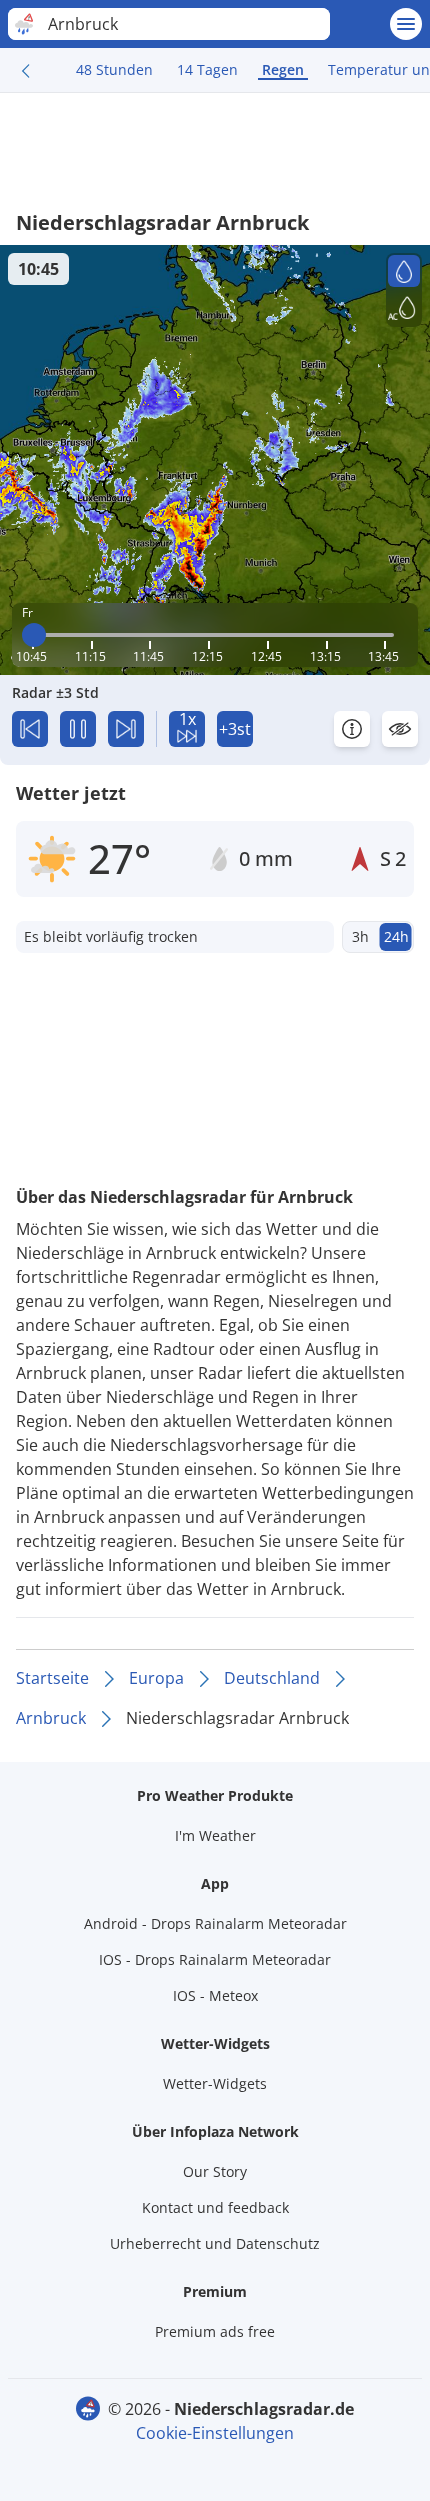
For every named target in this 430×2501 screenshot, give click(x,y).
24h (396, 936)
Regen (283, 69)
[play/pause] (78, 729)
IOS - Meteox (215, 1995)
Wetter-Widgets (215, 2083)
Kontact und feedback (215, 2207)
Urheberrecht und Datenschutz (215, 2243)
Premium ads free (215, 2331)
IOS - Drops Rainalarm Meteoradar (215, 1959)
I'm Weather (215, 1835)
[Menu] (406, 24)
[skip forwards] (126, 729)
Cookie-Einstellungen (215, 2433)
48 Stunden (114, 69)
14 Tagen (207, 69)
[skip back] (30, 729)
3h (360, 936)
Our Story (215, 2171)
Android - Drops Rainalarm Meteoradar (215, 1923)
